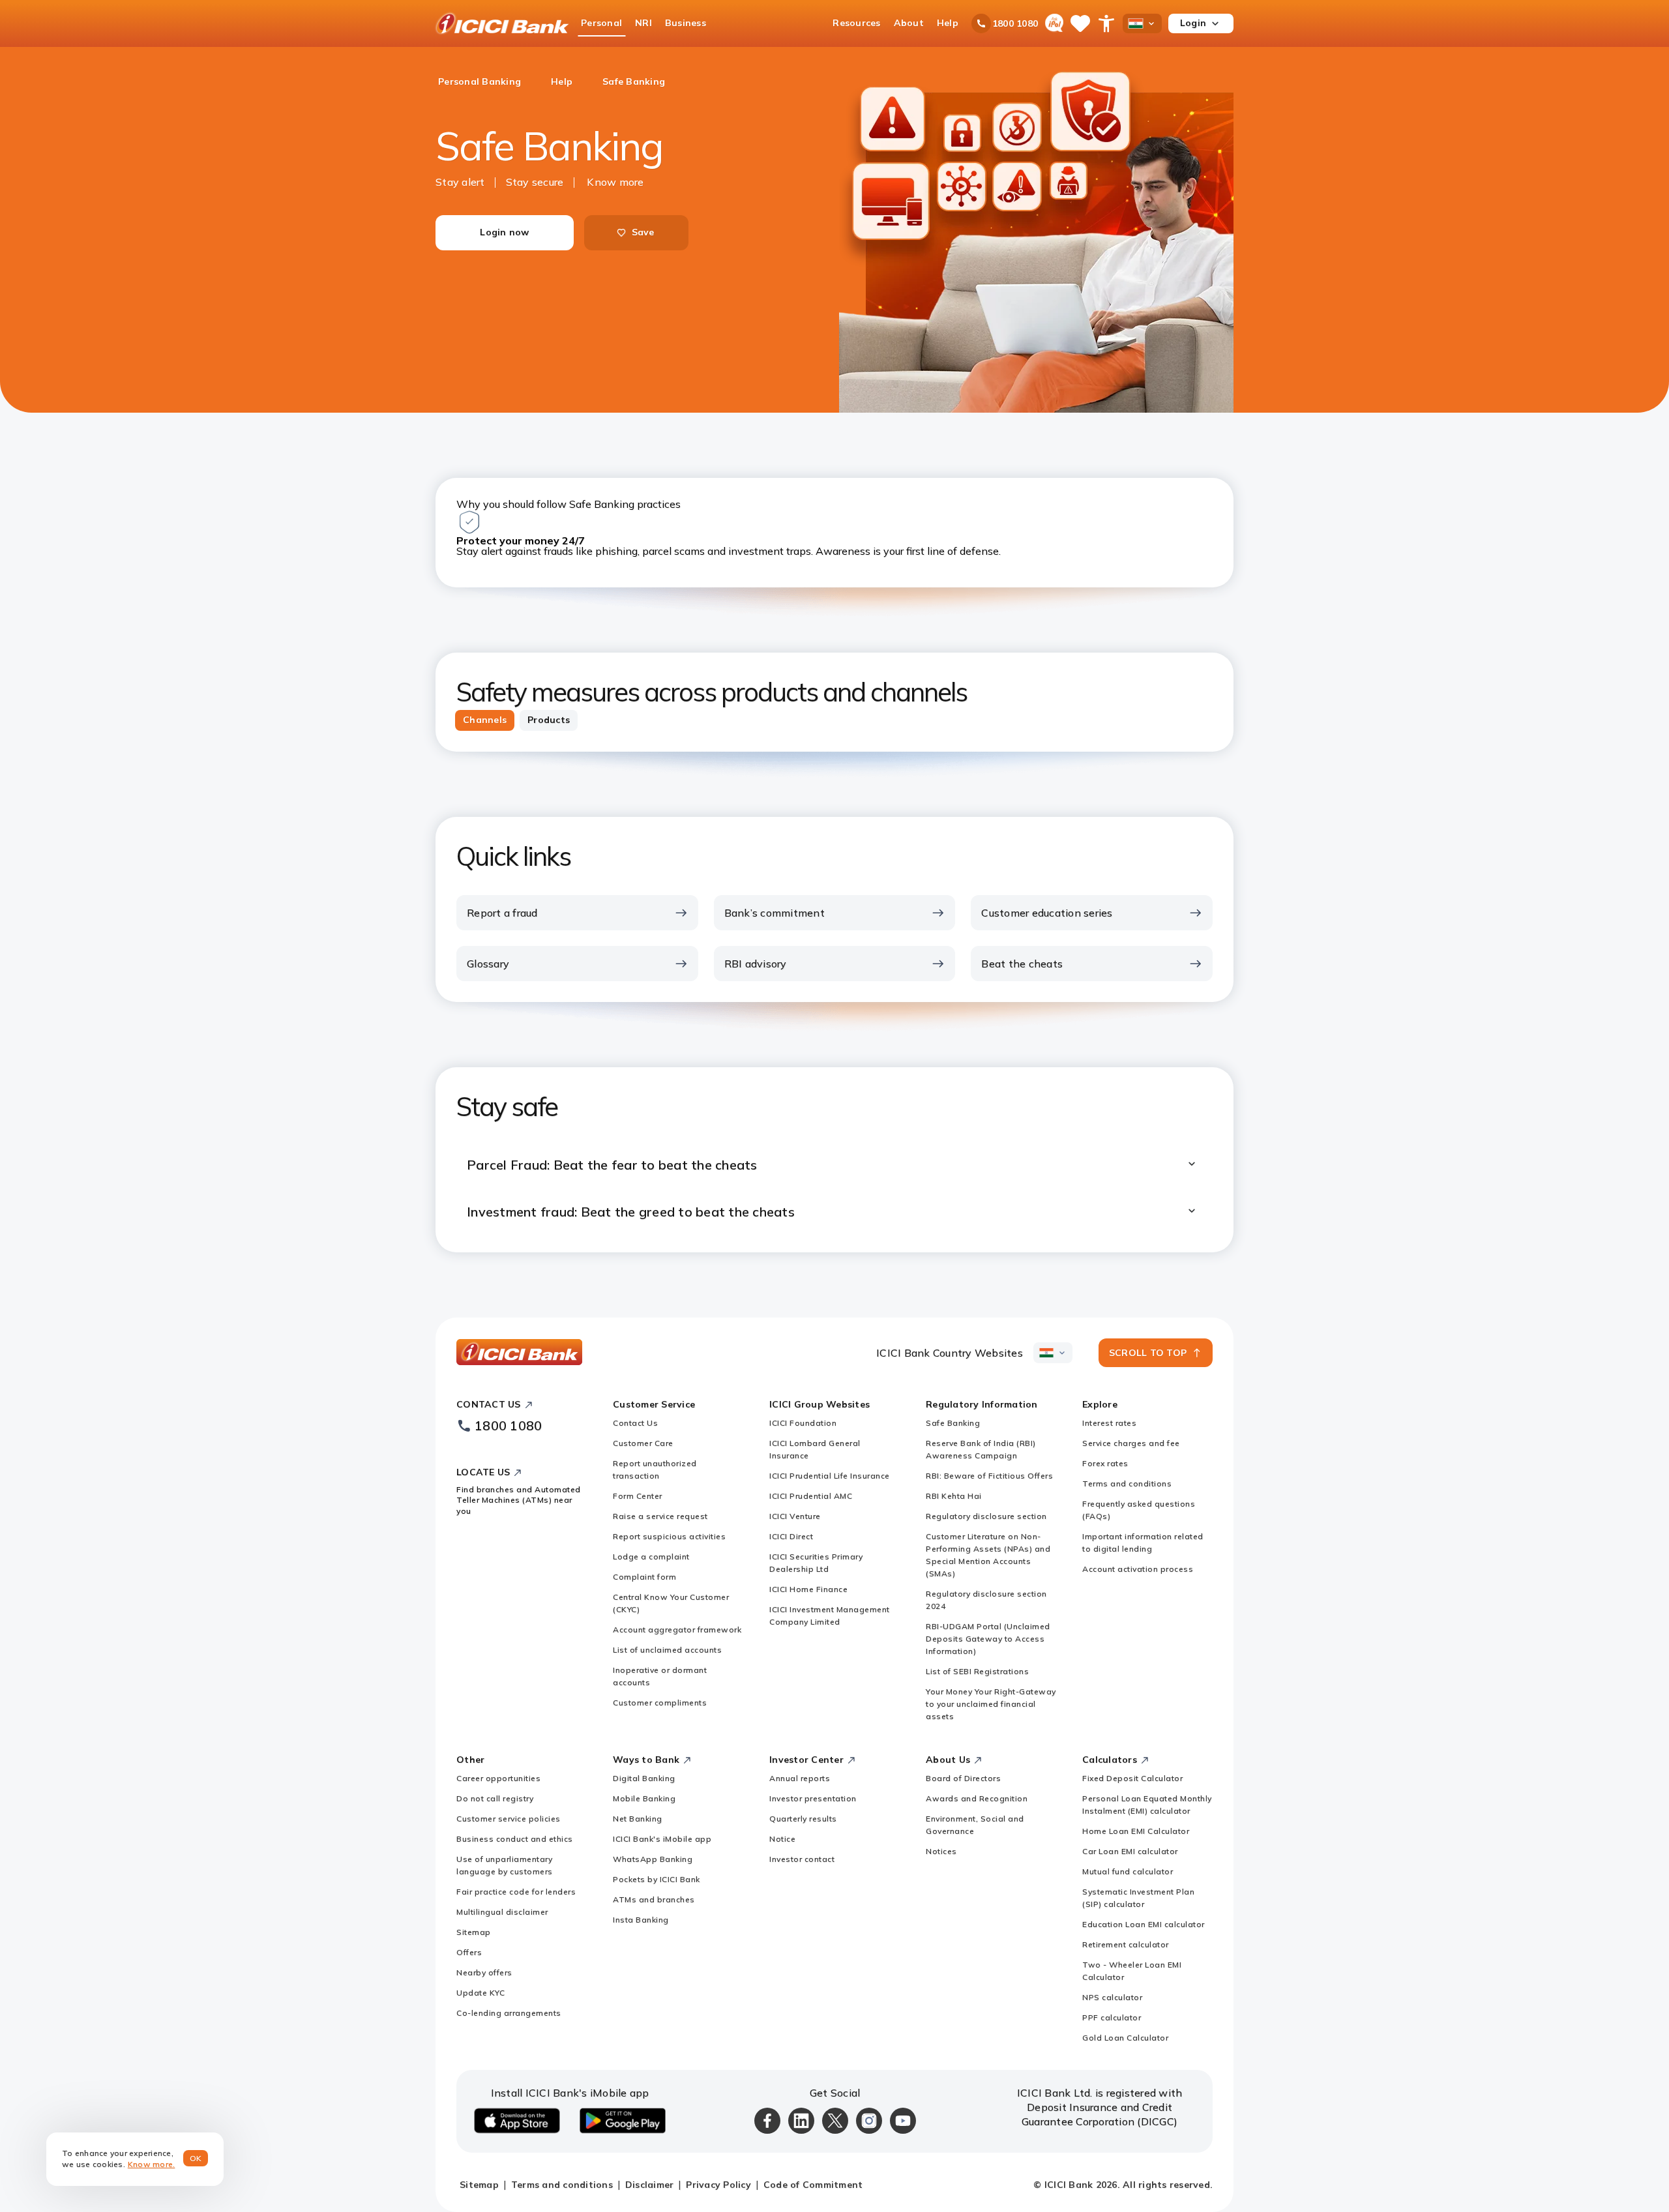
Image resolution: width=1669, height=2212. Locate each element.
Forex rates (1105, 1463)
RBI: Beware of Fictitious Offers (989, 1476)
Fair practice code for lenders (516, 1892)
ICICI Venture (795, 1516)
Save (643, 232)
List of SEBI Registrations (977, 1671)
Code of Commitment (813, 2185)
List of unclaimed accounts (667, 1650)
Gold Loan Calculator (1125, 2038)
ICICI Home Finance (808, 1589)
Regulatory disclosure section (986, 1516)
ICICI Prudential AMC (811, 1496)
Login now (504, 232)
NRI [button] (643, 23)
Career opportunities (498, 1778)
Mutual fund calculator (1128, 1871)
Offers (469, 1952)
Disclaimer (650, 2185)
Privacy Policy (718, 2185)
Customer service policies (509, 1819)
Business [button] (686, 23)
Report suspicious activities (669, 1536)
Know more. (152, 2164)
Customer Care (643, 1443)
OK (196, 2158)
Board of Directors (963, 1778)
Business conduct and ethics (515, 1839)
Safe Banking (953, 1423)
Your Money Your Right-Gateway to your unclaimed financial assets (991, 1704)
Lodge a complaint (651, 1556)
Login (1193, 23)
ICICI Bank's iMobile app (662, 1839)
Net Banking (638, 1819)
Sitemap (474, 1932)
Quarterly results (803, 1819)
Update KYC (480, 1993)
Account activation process (1138, 1569)
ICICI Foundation (803, 1423)
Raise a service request (660, 1516)
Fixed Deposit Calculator (1132, 1778)
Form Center (638, 1496)
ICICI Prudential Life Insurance (830, 1476)
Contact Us (635, 1423)
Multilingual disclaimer (502, 1912)
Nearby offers (484, 1972)
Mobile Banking (644, 1798)
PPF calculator (1112, 2017)
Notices (941, 1851)
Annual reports (800, 1778)
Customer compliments (660, 1703)
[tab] (485, 720)
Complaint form (644, 1577)
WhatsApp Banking (653, 1859)
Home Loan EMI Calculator (1136, 1831)
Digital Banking (644, 1778)
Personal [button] (601, 23)
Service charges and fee (1131, 1443)
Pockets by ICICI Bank (657, 1879)
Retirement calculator (1126, 1944)
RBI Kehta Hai (954, 1496)
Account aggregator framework (677, 1630)
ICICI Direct (791, 1536)
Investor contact (802, 1859)
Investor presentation (813, 1798)
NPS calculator (1112, 1997)
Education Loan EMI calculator (1144, 1924)
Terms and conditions (1127, 1483)
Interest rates (1109, 1423)
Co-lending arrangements (509, 2013)
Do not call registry (495, 1798)
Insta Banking (641, 1920)
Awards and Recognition (977, 1798)
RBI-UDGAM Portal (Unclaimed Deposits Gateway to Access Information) (988, 1639)
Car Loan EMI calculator (1130, 1851)
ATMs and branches (654, 1899)
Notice (782, 1839)
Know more (615, 182)
